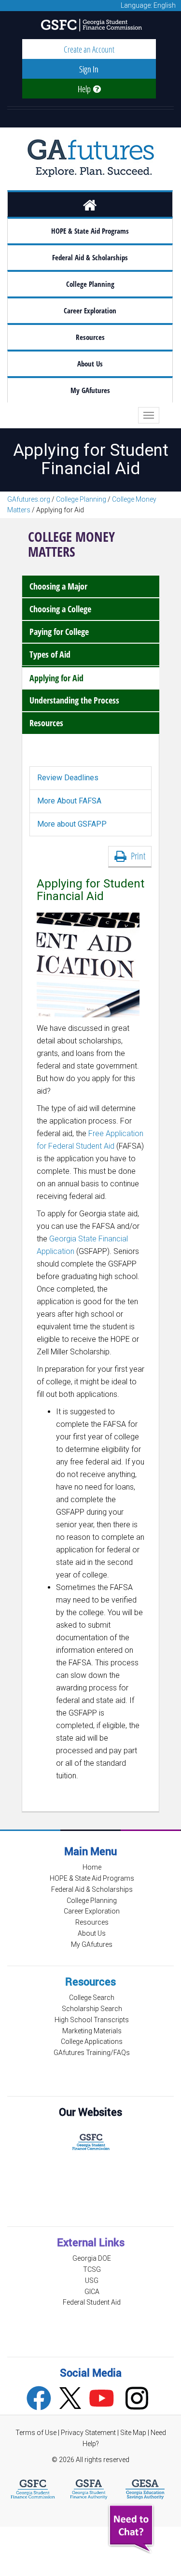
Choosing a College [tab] (60, 609)
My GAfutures (90, 390)
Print (136, 856)
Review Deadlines (68, 778)
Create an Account (89, 49)
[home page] (90, 204)
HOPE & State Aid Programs (90, 231)
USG (92, 2280)
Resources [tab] (46, 723)
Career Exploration (90, 311)
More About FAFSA (69, 801)
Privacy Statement (89, 2433)
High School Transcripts (92, 2020)
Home (92, 1867)
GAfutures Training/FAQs (92, 2053)
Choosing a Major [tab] (58, 586)
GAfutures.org (29, 499)
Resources (90, 337)
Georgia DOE (92, 2258)
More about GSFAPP (72, 824)
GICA (92, 2292)
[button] (132, 2529)
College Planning (90, 284)
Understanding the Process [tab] (74, 700)
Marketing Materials (92, 2031)
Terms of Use (36, 2433)
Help (85, 89)
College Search (92, 1998)
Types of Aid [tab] (50, 654)
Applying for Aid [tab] (56, 678)
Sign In (89, 69)
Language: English (148, 5)
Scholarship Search (92, 2009)
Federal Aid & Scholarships (90, 258)
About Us (90, 364)
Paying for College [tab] (59, 632)
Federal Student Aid (92, 2302)
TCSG (92, 2269)
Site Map (133, 2433)
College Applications (92, 2041)
